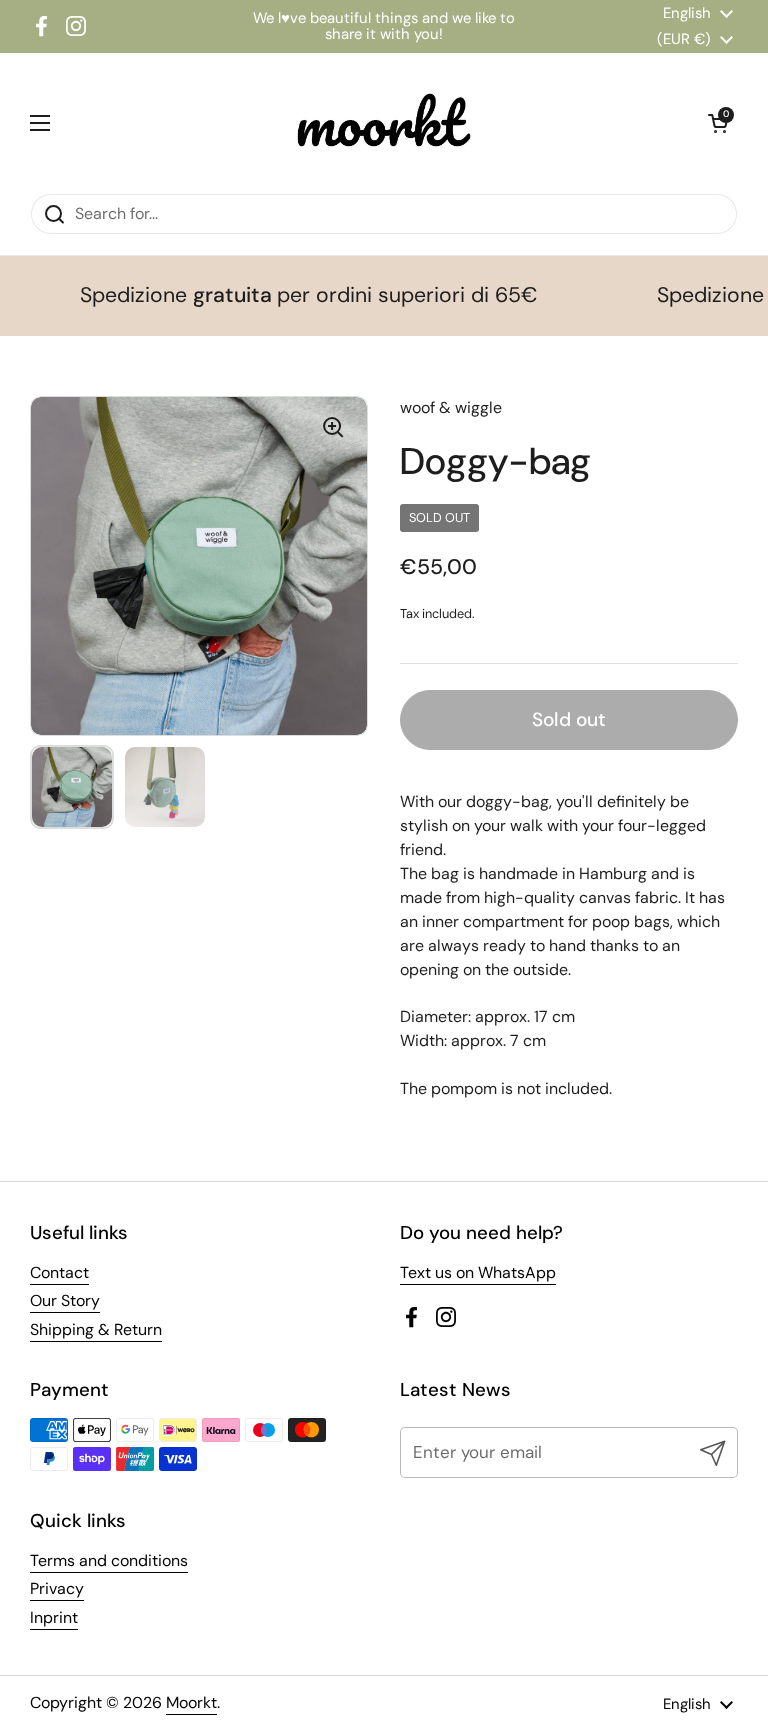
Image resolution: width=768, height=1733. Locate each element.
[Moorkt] (379, 123)
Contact (59, 1272)
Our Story (65, 1300)
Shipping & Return (96, 1329)
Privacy (57, 1588)
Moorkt (191, 1702)
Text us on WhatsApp (478, 1272)
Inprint (54, 1617)
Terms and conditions (109, 1560)
